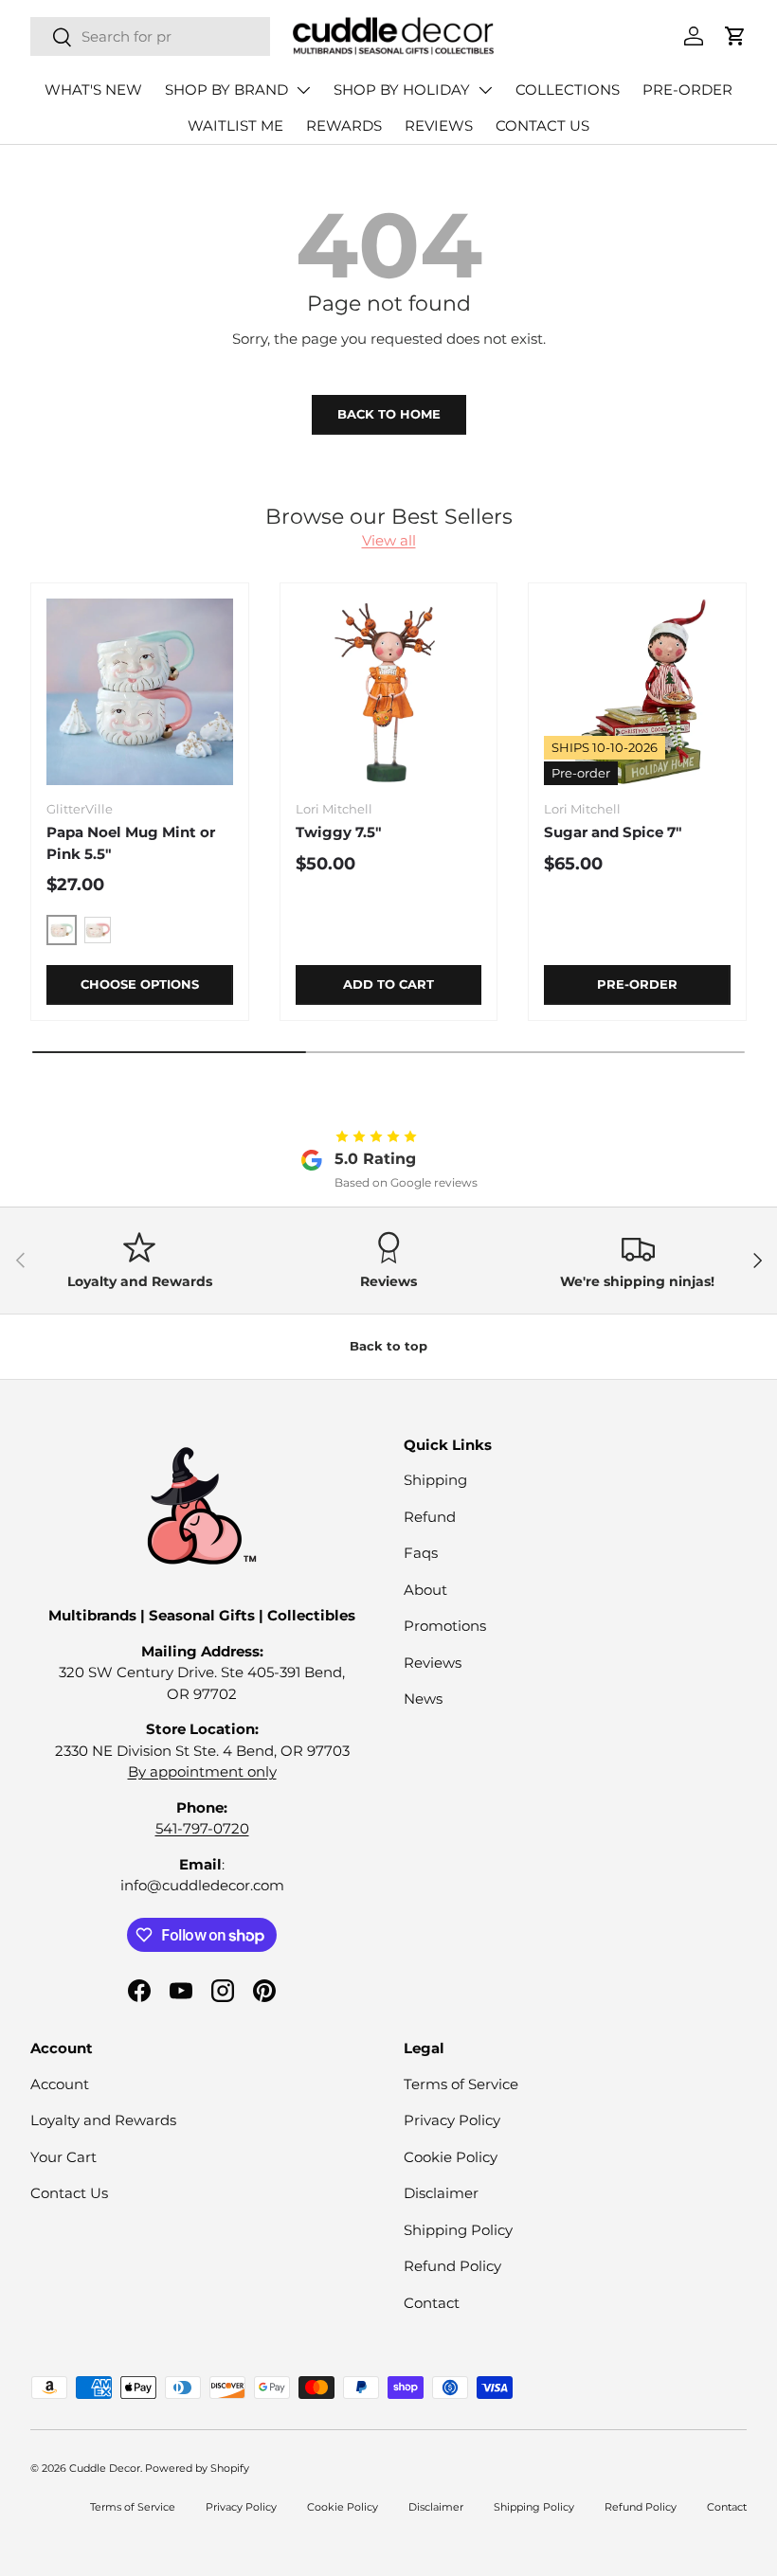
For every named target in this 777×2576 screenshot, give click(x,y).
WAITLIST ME (235, 125)
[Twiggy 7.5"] (389, 692)
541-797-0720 (202, 1828)
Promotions (445, 1626)
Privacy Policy (452, 2120)
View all (389, 540)
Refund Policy (452, 2266)
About (425, 1590)
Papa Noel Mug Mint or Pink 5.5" (131, 843)
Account (60, 2084)
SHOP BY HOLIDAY (402, 89)
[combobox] (150, 36)
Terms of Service (461, 2084)
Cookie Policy (451, 2157)
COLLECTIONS (568, 89)
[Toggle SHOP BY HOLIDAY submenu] (485, 90)
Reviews (433, 1663)
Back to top (388, 1346)
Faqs (421, 1553)
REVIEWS (439, 125)
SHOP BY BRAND (226, 89)
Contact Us (69, 2193)
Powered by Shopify (197, 2468)
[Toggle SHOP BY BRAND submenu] (303, 90)
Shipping (435, 1480)
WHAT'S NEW (93, 89)
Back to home (389, 414)
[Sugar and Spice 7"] (637, 692)
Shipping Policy (458, 2230)
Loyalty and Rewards (103, 2120)
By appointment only (202, 1771)
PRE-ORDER (687, 89)
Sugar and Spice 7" (613, 832)
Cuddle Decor (105, 2468)
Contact (432, 2303)
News (423, 1699)
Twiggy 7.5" (339, 832)
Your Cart (63, 2157)
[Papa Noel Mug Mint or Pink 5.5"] (140, 692)
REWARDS (344, 125)
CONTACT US (542, 125)
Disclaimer (441, 2193)
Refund (430, 1517)
